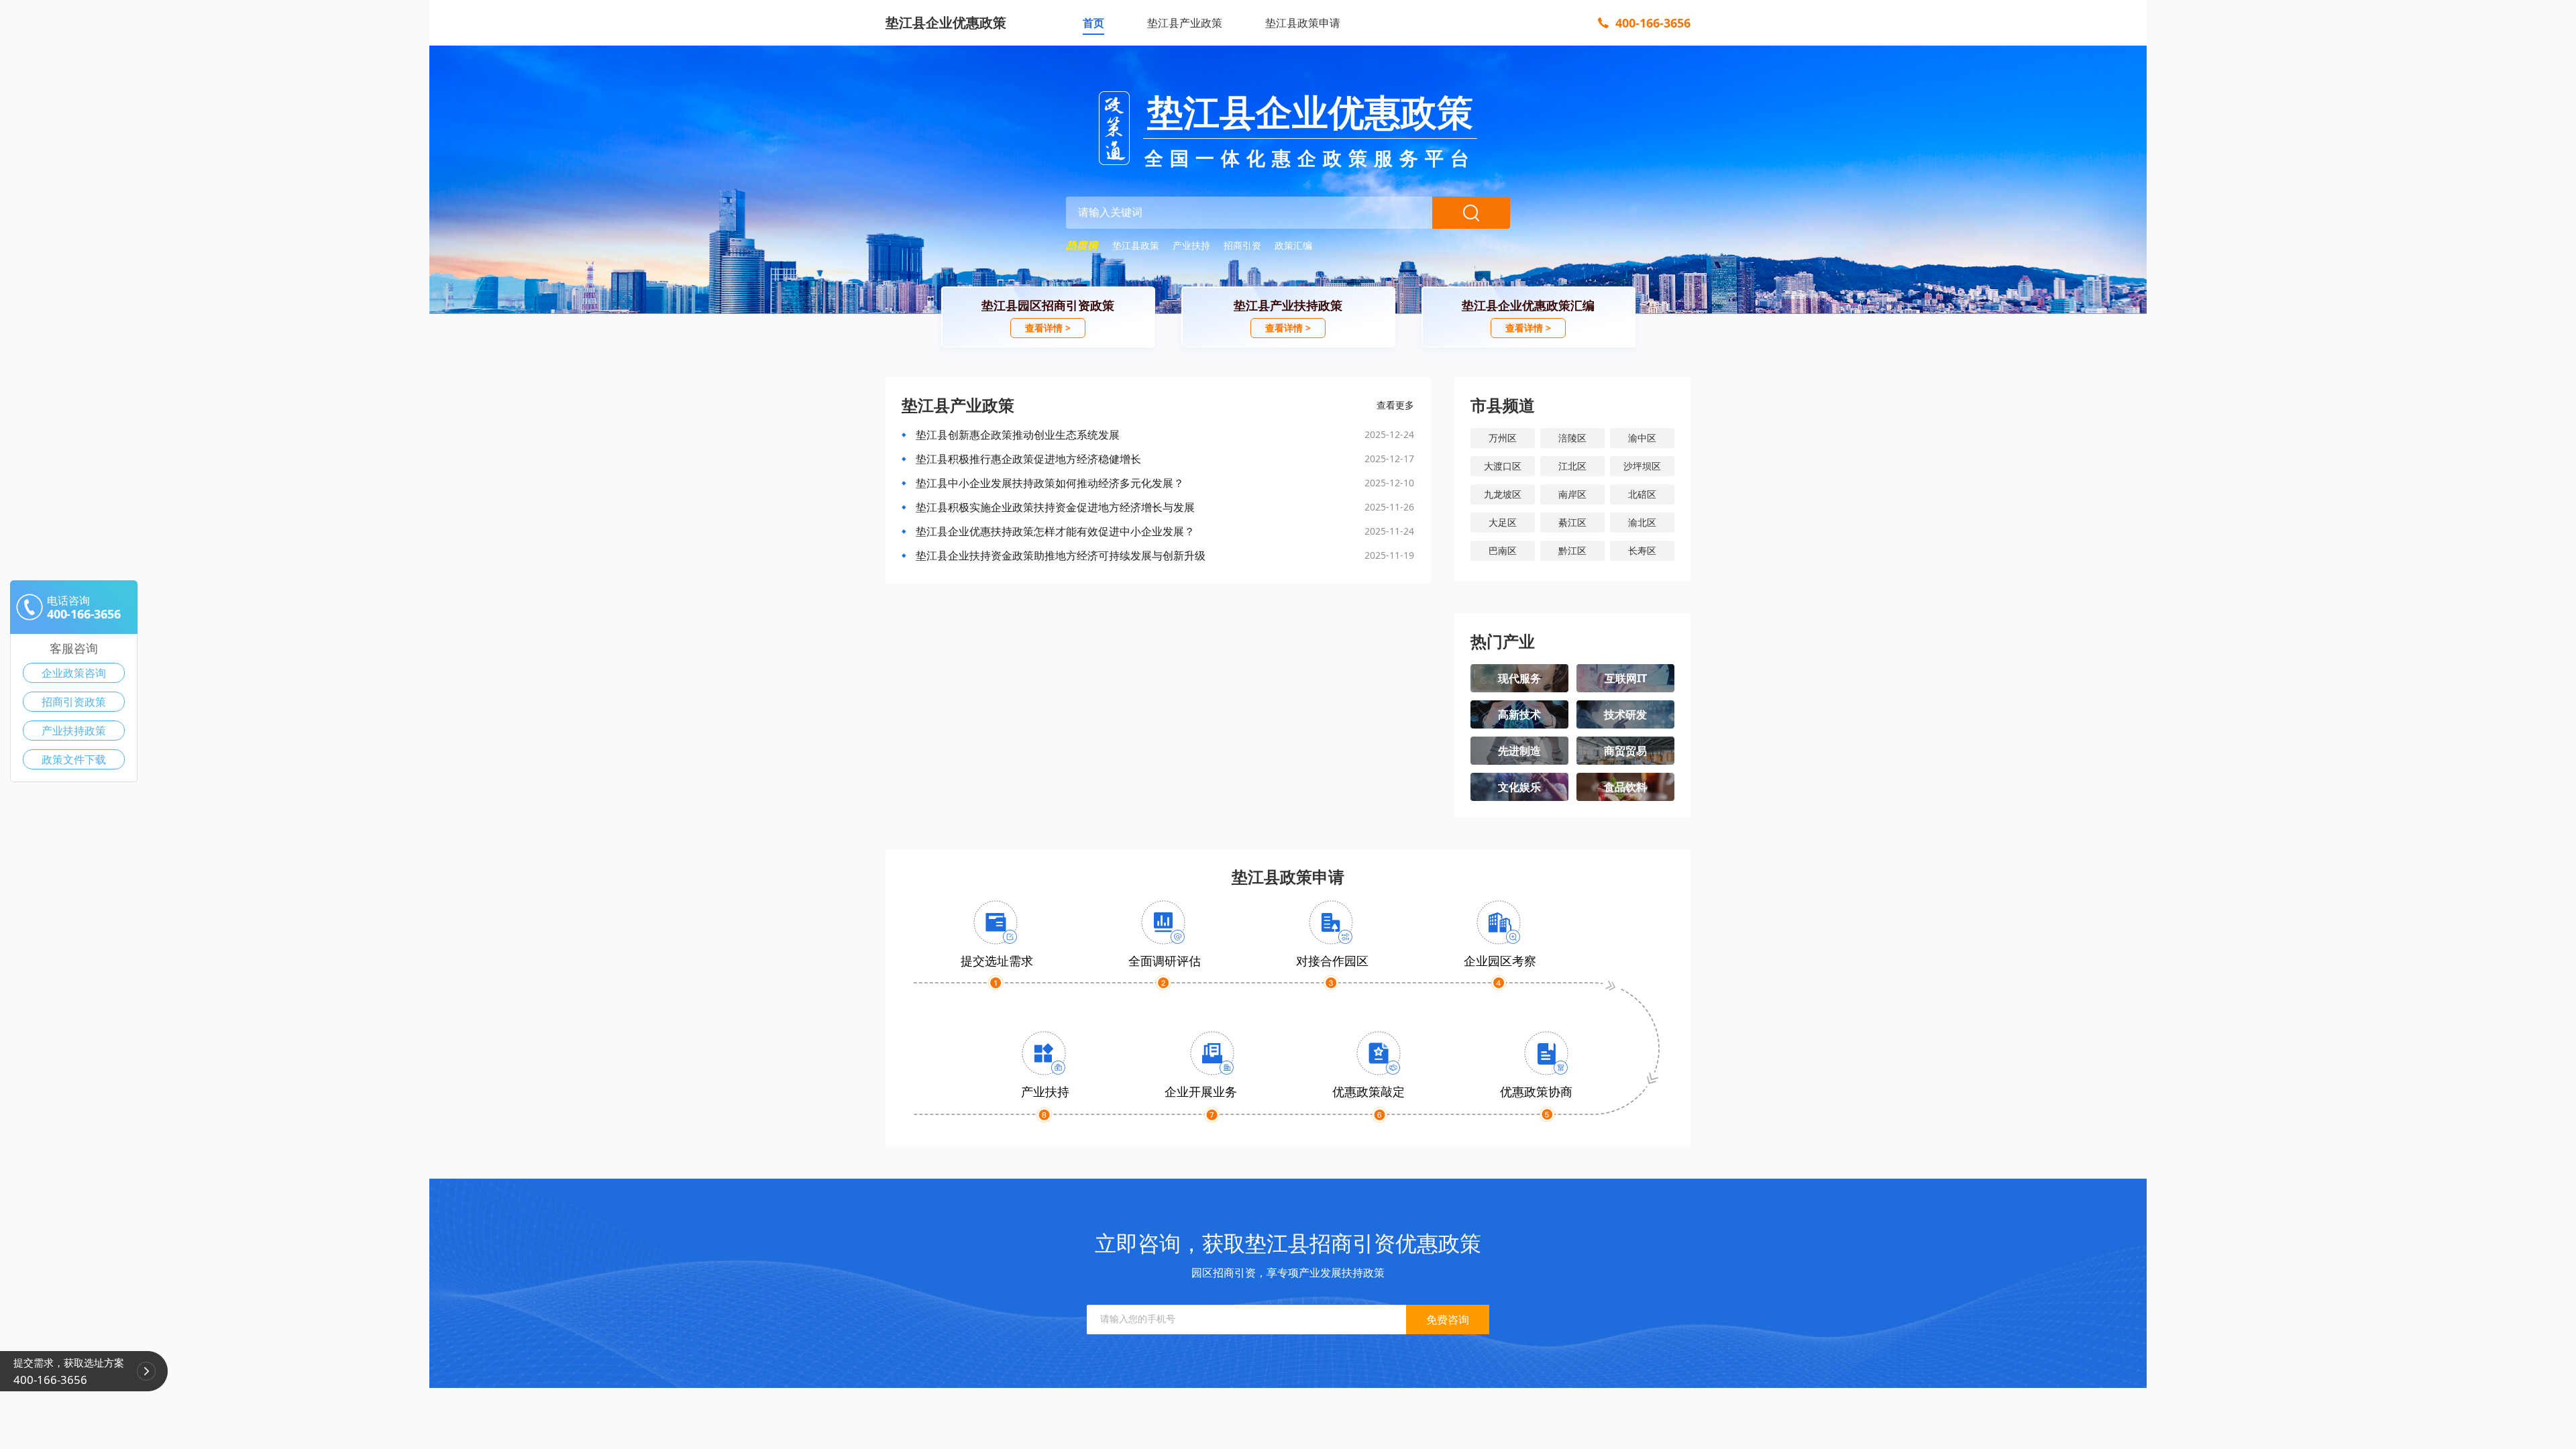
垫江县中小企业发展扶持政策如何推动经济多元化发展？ (1050, 483)
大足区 (1503, 522)
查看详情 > (1048, 328)
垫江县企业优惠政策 (946, 22)
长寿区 (1642, 550)
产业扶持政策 (74, 731)
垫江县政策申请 (1303, 23)
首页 (1093, 23)
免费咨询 (1448, 1320)
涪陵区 (1572, 438)
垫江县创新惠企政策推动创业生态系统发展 (1018, 435)
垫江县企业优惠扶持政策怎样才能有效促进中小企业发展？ (1055, 531)
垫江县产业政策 (1185, 23)
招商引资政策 (74, 702)
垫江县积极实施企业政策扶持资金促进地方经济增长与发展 (1055, 507)
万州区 (1503, 438)
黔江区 (1572, 550)
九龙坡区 (1503, 494)
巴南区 (1503, 550)
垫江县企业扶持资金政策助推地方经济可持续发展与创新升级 (1061, 555)
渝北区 (1642, 522)
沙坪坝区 (1642, 466)
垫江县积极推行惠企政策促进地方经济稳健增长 (1028, 459)
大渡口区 (1503, 466)
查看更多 (1395, 405)
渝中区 (1642, 438)
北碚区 (1642, 494)
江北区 (1572, 466)
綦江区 (1572, 522)
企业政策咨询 (74, 673)
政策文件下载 (74, 759)
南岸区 (1572, 494)
